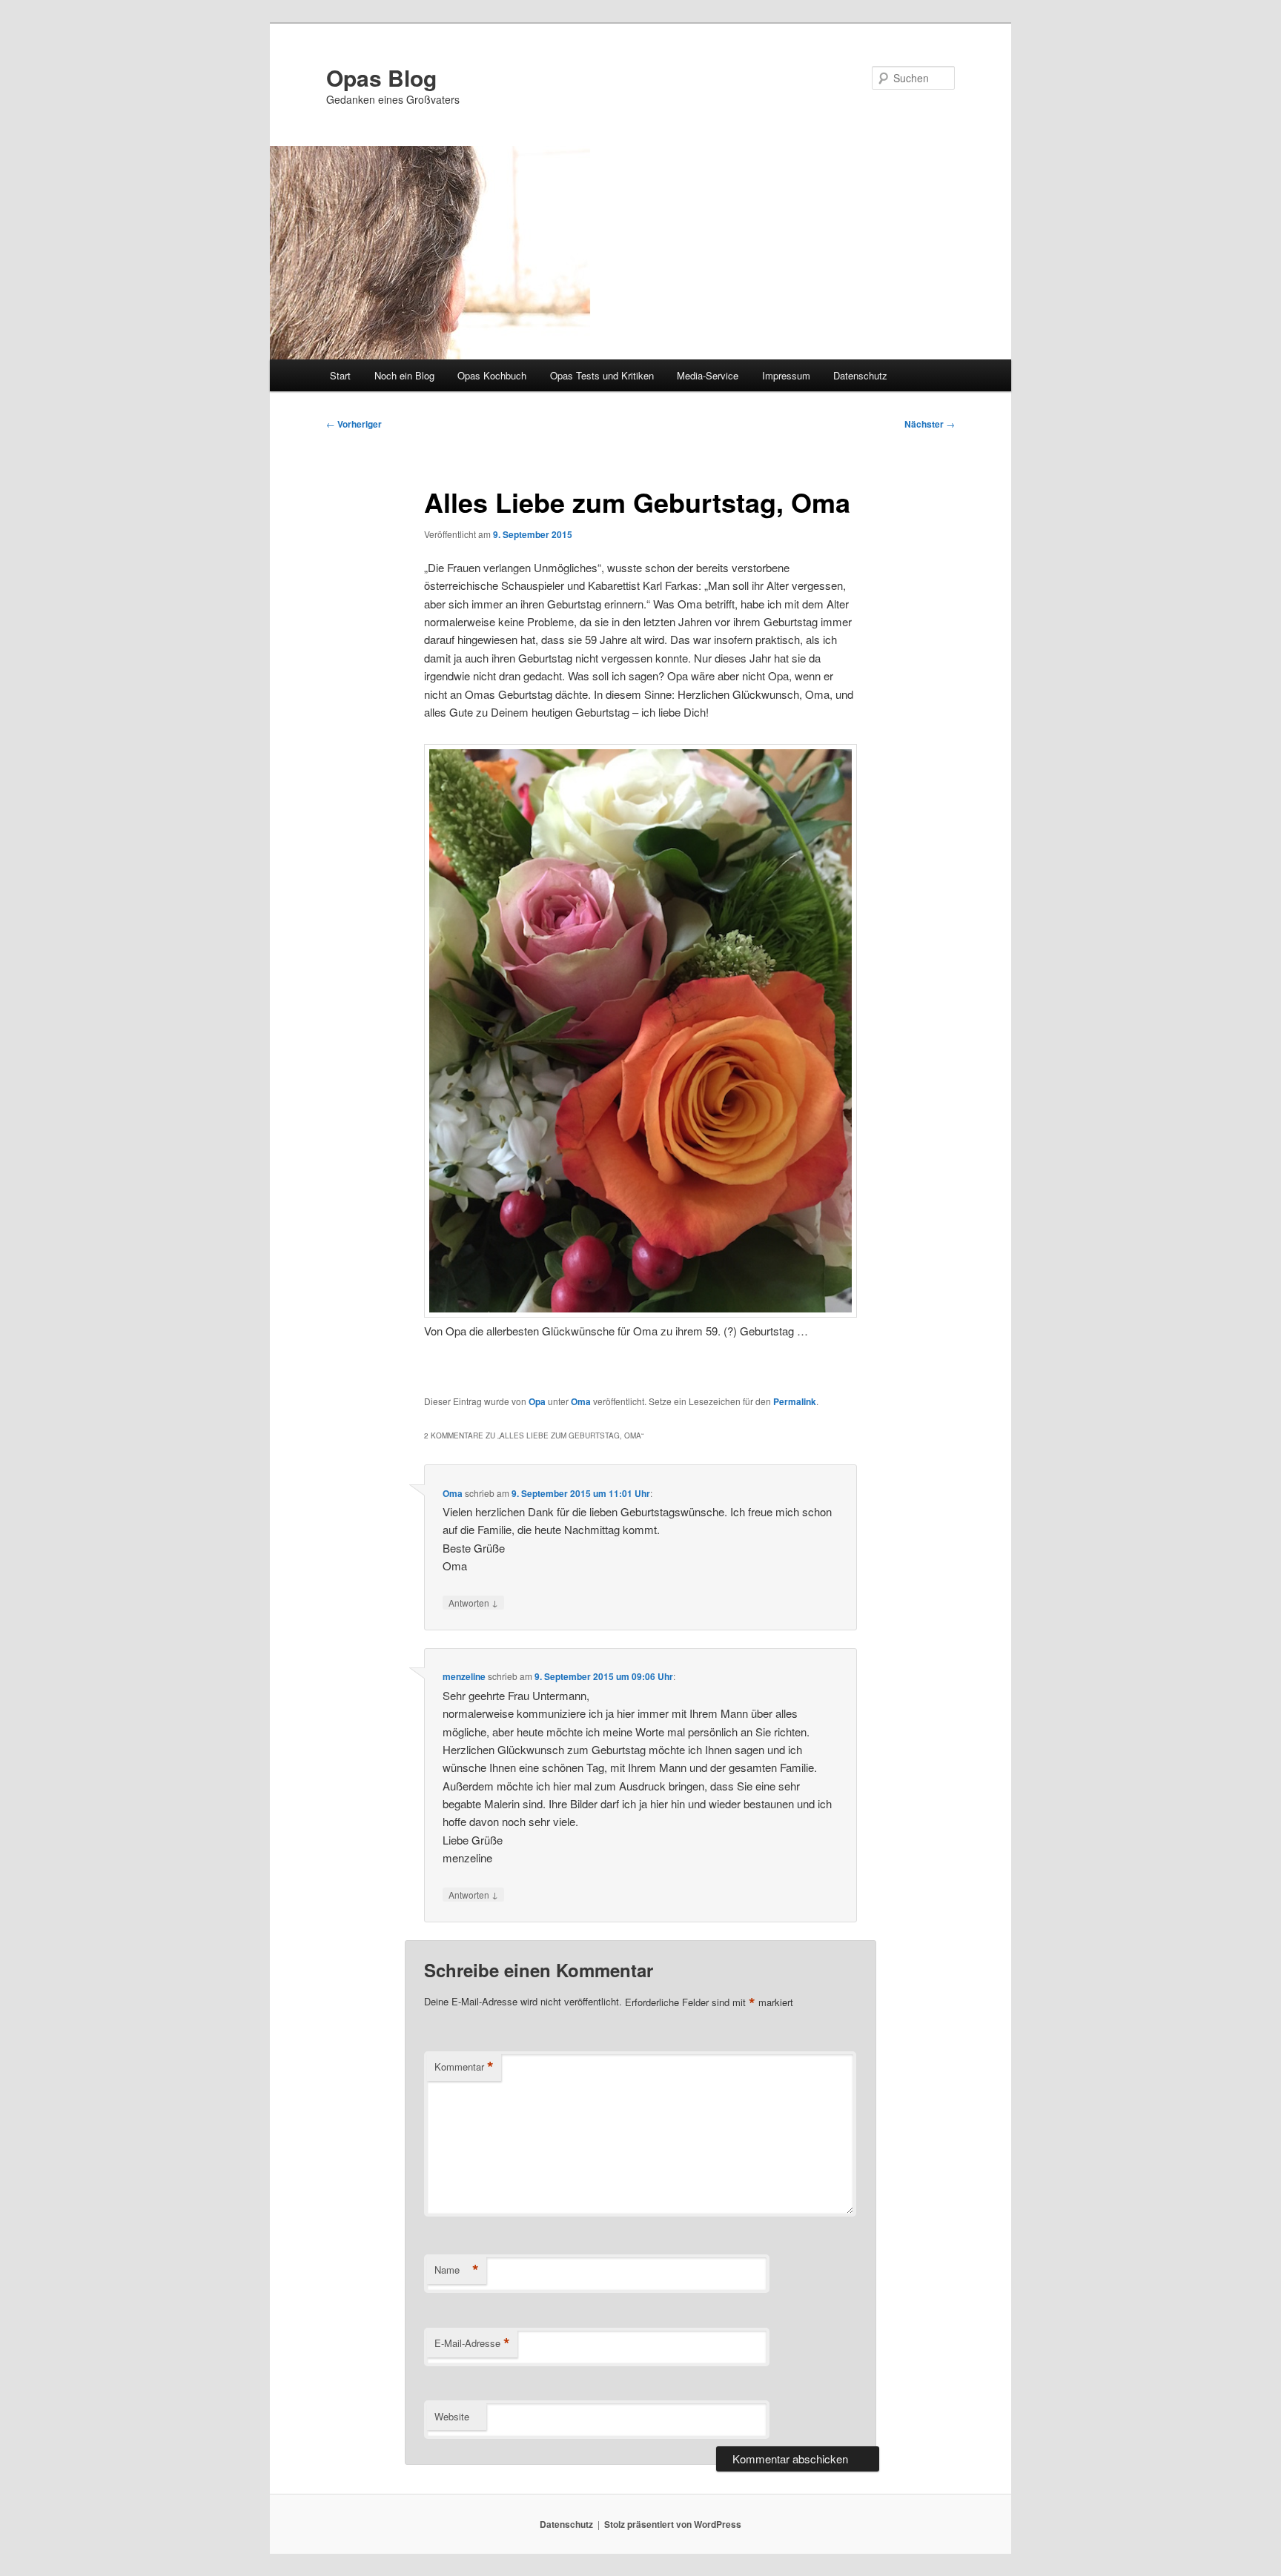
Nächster (930, 424)
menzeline (464, 1676)
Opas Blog (381, 77)
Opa (537, 1401)
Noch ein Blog (404, 375)
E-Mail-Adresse (472, 2343)
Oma (581, 1401)
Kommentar (464, 2067)
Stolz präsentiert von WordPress (673, 2524)
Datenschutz (860, 375)
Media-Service (708, 375)
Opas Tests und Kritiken (602, 375)
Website (452, 2416)
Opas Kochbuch (492, 375)
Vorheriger (354, 424)
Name (457, 2270)
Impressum (786, 375)
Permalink (795, 1401)
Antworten (473, 1602)
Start (340, 375)
